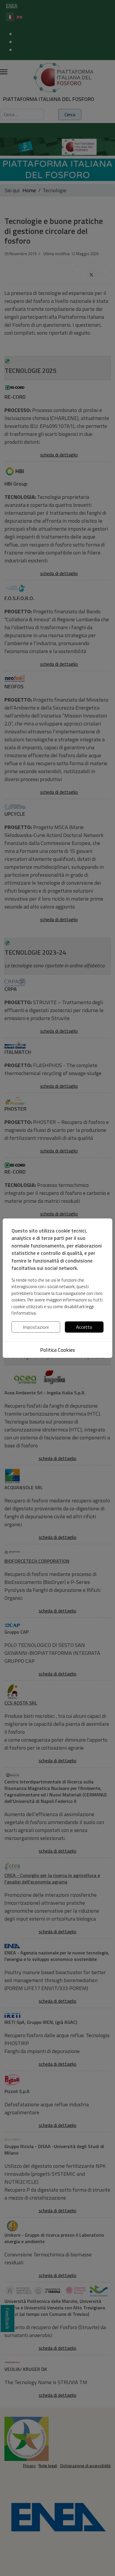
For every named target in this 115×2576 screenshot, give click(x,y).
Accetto (84, 1327)
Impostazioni (36, 1327)
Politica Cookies (57, 1350)
